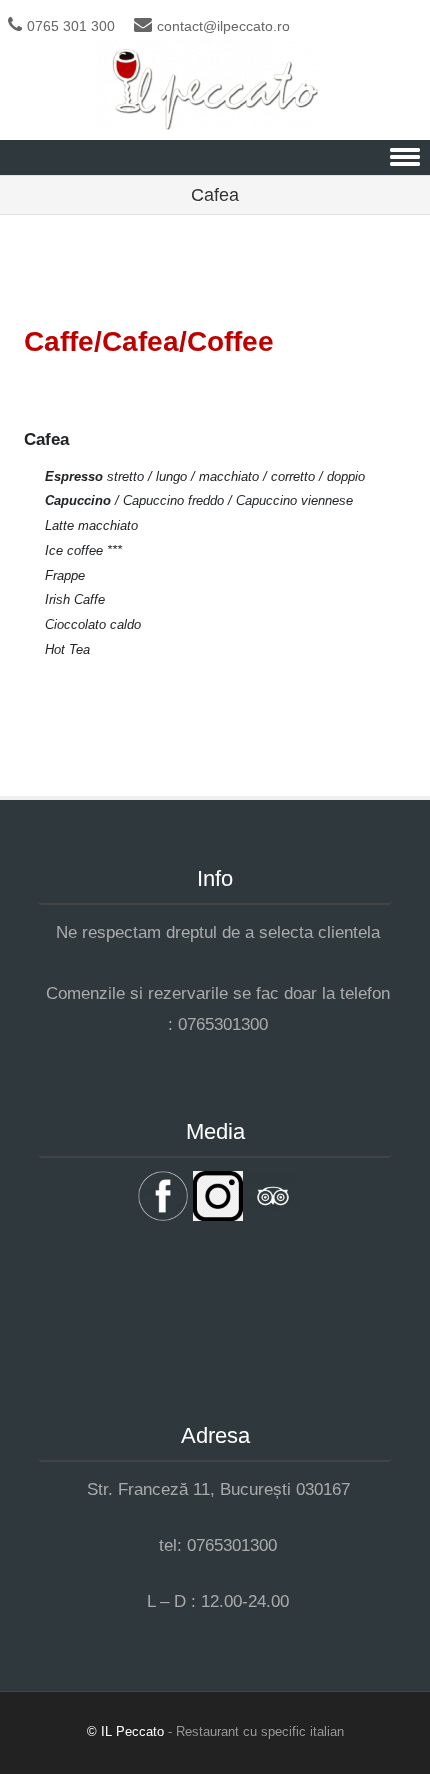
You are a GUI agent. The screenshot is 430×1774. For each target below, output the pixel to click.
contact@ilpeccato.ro (223, 26)
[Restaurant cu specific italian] (215, 125)
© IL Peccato (127, 1731)
